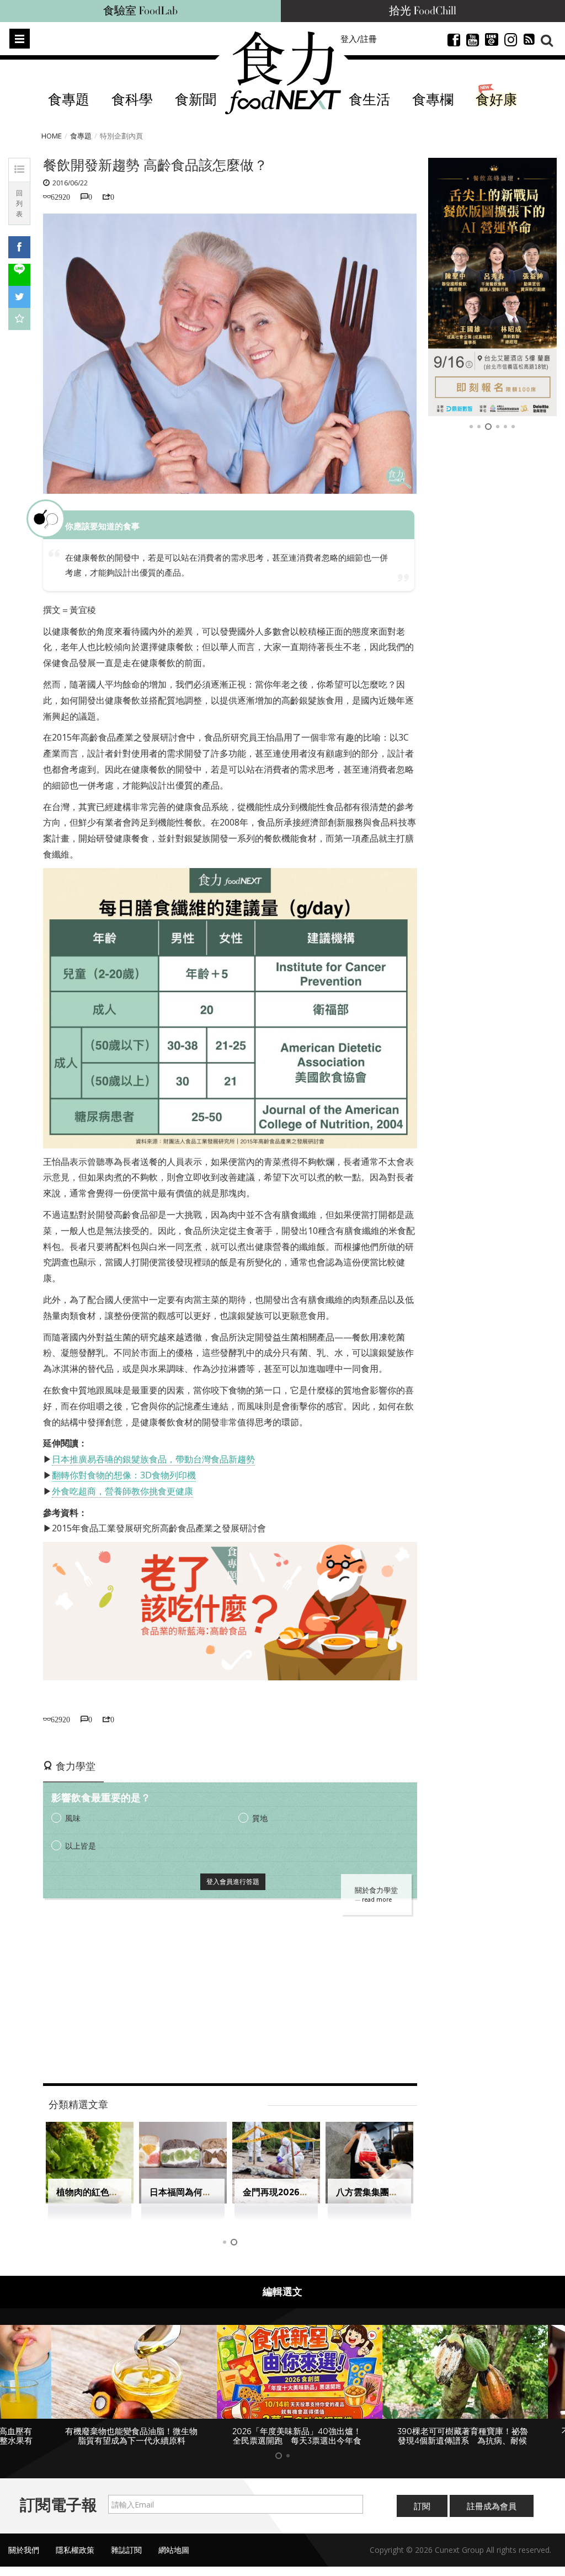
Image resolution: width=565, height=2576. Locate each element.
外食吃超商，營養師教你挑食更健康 (122, 1491)
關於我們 (24, 2550)
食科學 (132, 100)
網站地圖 (174, 2550)
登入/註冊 (359, 39)
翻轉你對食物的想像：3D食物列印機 (124, 1475)
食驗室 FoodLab (140, 11)
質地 (260, 1818)
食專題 (69, 100)
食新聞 (196, 100)
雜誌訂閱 (126, 2550)
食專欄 (433, 100)
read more (377, 1899)
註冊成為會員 (492, 2506)
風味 (73, 1818)
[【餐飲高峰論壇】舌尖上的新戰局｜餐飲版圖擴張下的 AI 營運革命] (493, 287)
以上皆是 (81, 1846)
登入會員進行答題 (233, 1882)
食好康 (496, 100)
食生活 (369, 100)
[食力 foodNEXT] (283, 73)
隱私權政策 (75, 2550)
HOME (52, 136)
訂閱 (422, 2506)
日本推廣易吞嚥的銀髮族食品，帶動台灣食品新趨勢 (153, 1459)
